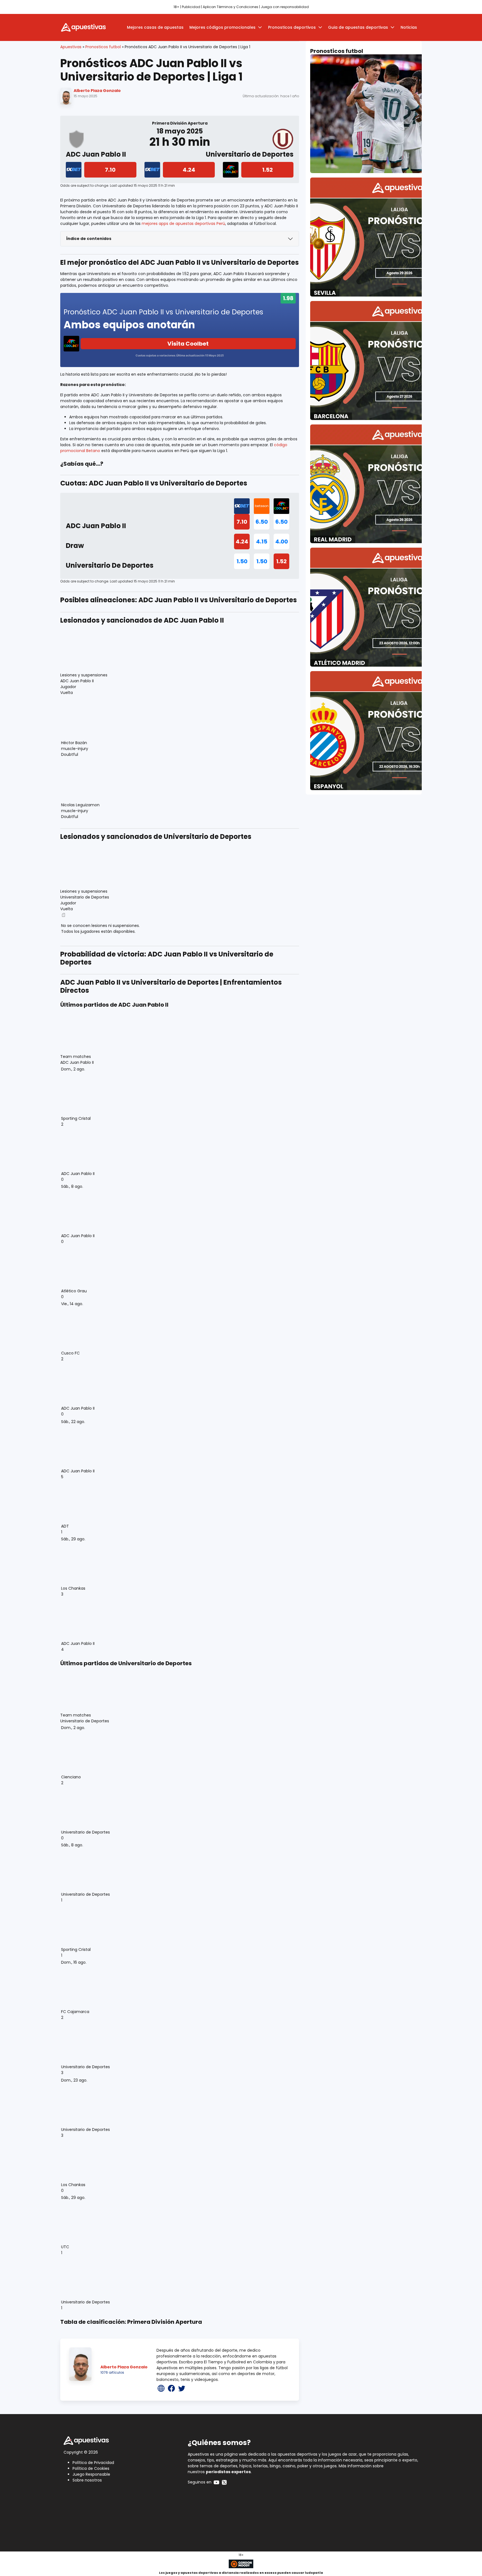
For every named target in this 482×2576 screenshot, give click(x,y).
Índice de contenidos (89, 239)
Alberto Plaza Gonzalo (97, 91)
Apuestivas (71, 47)
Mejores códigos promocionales (222, 27)
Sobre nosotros (87, 2480)
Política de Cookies (91, 2468)
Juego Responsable (91, 2474)
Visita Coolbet (188, 344)
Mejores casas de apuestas (155, 27)
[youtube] (216, 2482)
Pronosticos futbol (103, 47)
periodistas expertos (228, 2472)
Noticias (409, 27)
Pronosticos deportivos (292, 27)
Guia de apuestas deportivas (358, 27)
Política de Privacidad (93, 2463)
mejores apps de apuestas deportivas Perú (183, 224)
